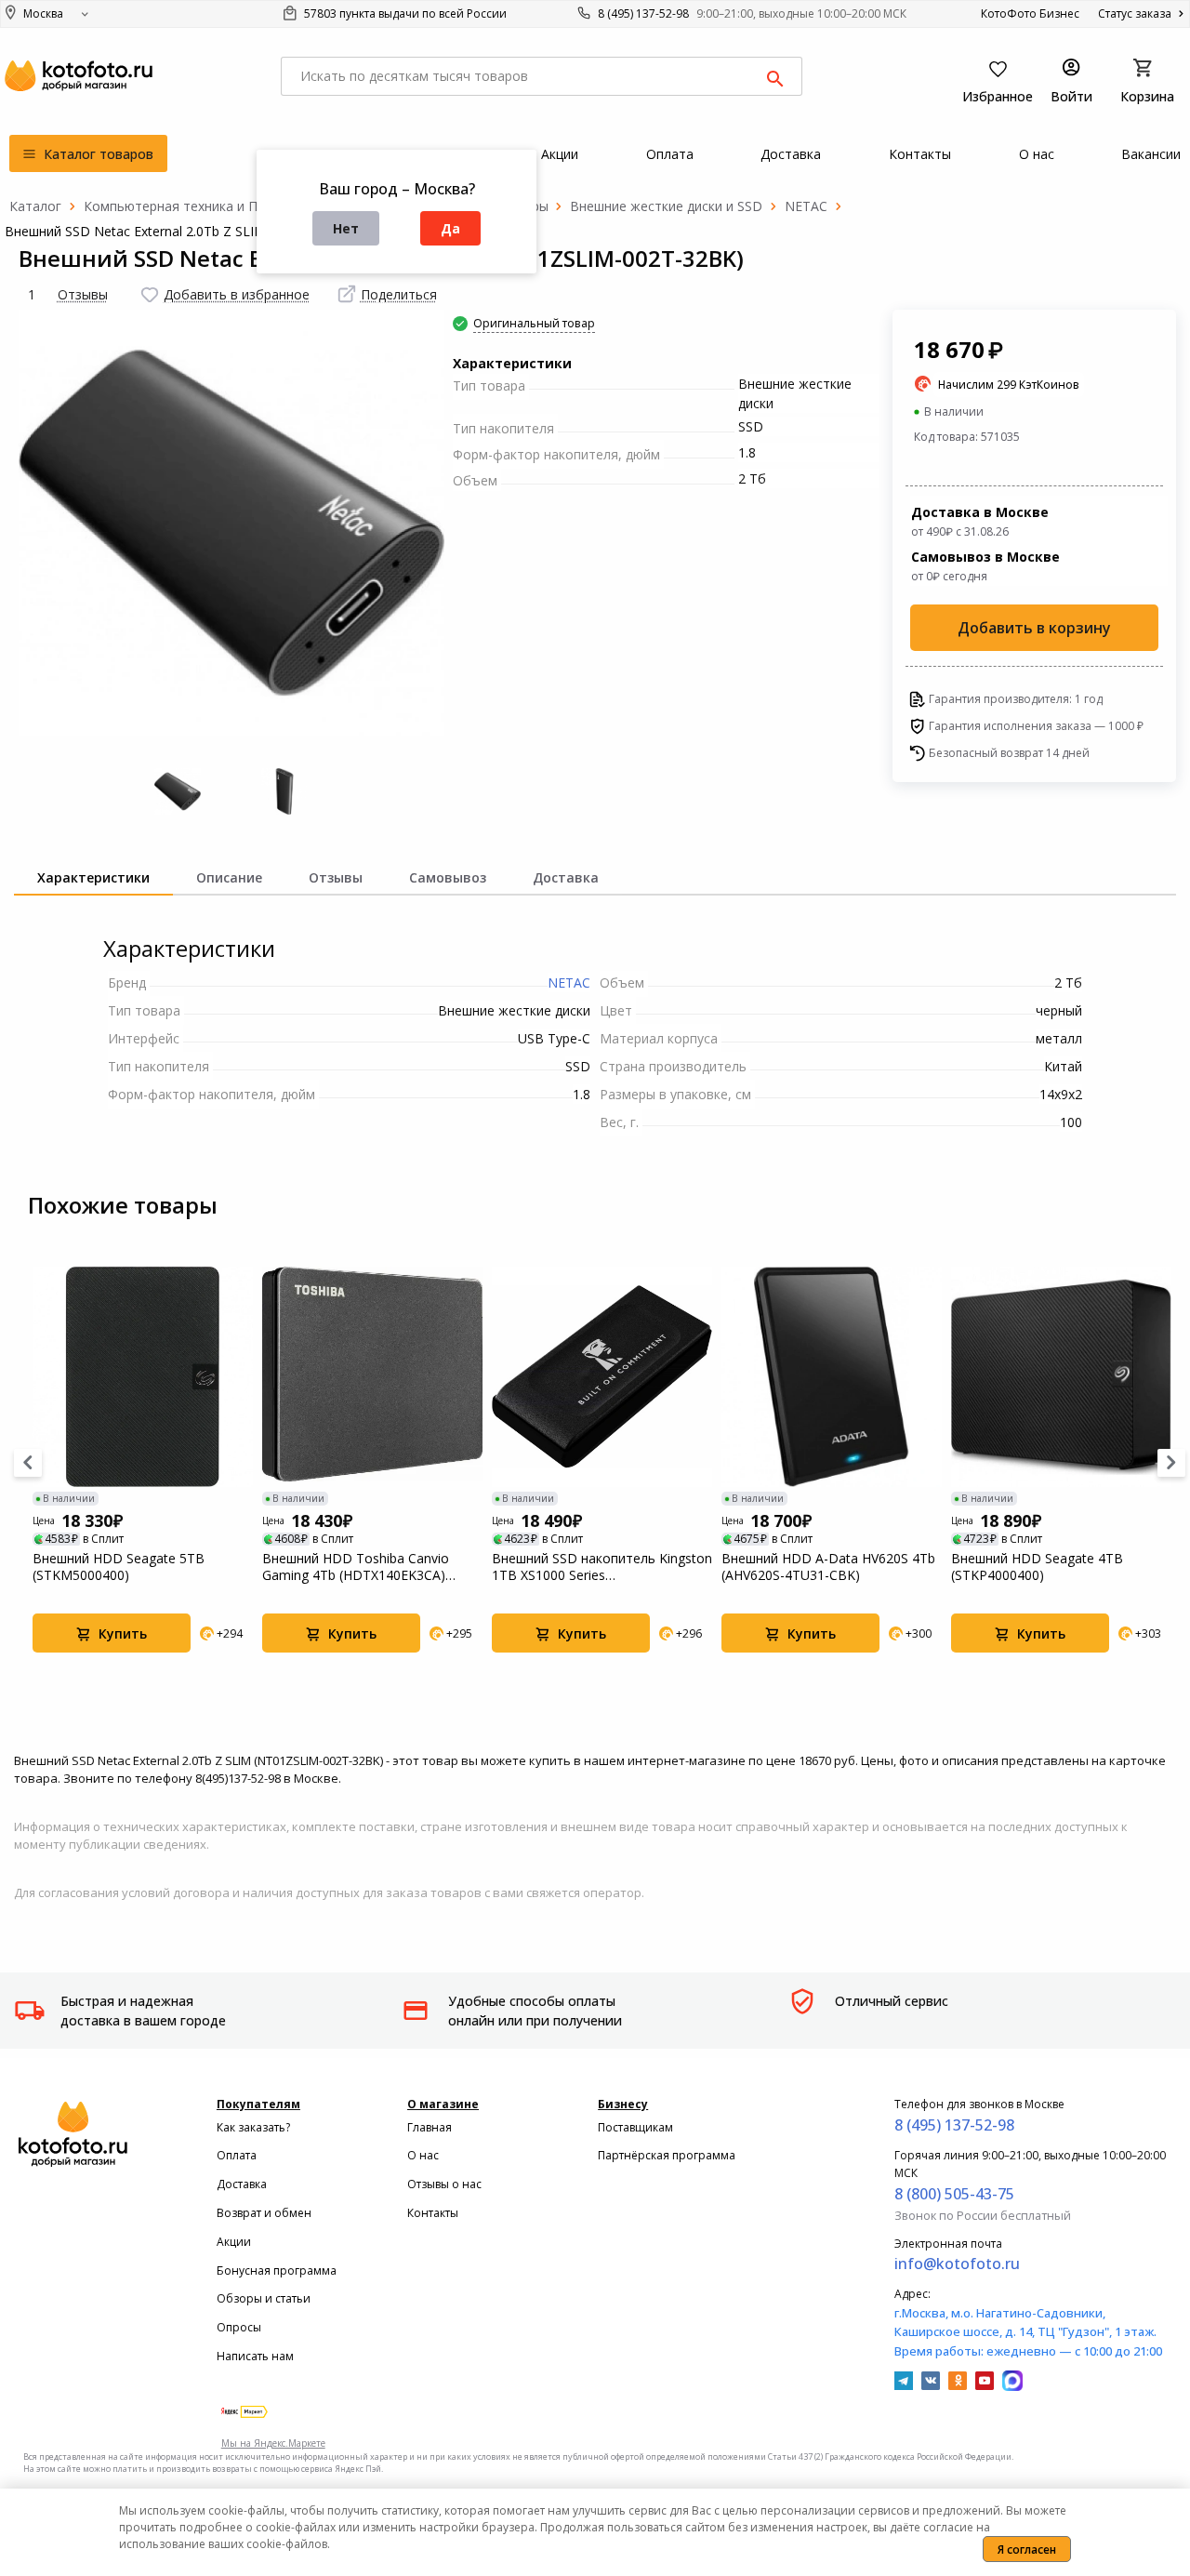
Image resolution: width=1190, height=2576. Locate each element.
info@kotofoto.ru (957, 2264)
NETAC (569, 983)
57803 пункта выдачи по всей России (404, 13)
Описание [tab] (229, 877)
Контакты (433, 2213)
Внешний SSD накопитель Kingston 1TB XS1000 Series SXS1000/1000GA (602, 1567)
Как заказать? (253, 2127)
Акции (234, 2242)
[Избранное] (150, 295)
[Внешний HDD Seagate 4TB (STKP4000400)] (1061, 1377)
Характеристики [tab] (93, 877)
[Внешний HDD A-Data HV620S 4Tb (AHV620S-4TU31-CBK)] (832, 1377)
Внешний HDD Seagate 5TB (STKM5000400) (119, 1567)
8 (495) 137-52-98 (643, 13)
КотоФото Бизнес (1030, 13)
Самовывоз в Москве (985, 566)
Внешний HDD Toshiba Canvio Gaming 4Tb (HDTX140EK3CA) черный (356, 1567)
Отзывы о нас (444, 2184)
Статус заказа (1136, 13)
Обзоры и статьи (264, 2298)
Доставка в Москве (980, 521)
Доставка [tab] (566, 877)
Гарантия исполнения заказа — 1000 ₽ (1036, 726)
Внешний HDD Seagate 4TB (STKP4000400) (1037, 1567)
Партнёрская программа (667, 2155)
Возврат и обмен (264, 2213)
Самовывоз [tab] (448, 877)
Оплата (237, 2155)
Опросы (239, 2327)
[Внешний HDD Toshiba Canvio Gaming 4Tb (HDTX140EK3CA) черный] (372, 1377)
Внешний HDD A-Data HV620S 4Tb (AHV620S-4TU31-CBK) (828, 1567)
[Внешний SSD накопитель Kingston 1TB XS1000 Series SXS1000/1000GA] (602, 1377)
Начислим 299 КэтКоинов (1009, 385)
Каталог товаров (97, 154)
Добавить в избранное (237, 294)
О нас (423, 2155)
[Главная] (35, 206)
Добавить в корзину (1034, 628)
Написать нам (255, 2356)
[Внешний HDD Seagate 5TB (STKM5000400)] (143, 1377)
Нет (346, 228)
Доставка (242, 2184)
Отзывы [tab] (336, 877)
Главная (430, 2127)
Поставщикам (635, 2127)
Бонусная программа (277, 2271)
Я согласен (1027, 2549)
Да (450, 228)
